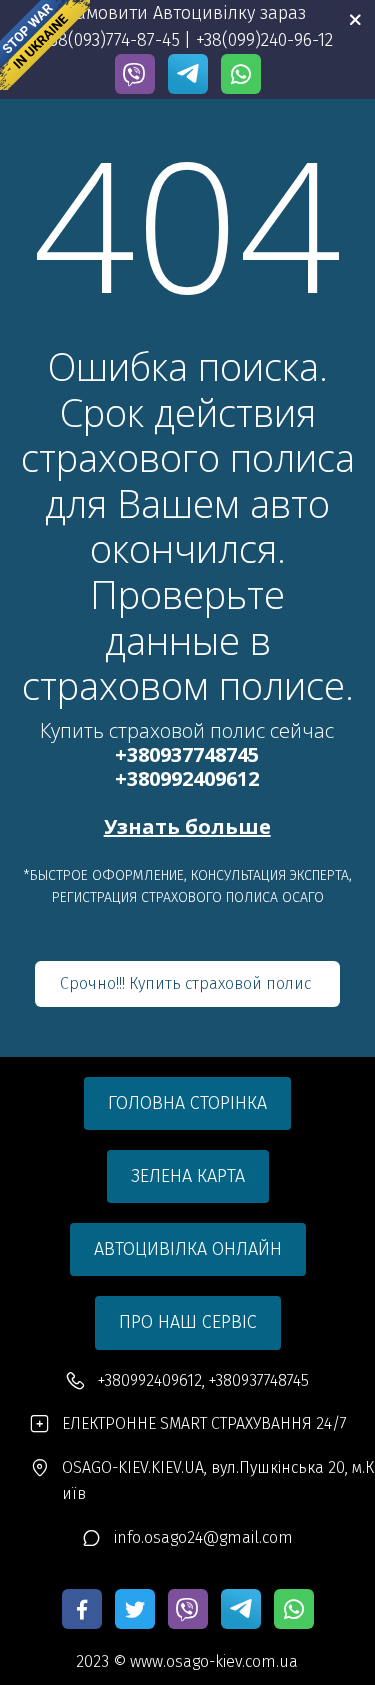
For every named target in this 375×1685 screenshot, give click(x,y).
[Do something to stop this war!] (45, 45)
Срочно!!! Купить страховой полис (187, 983)
